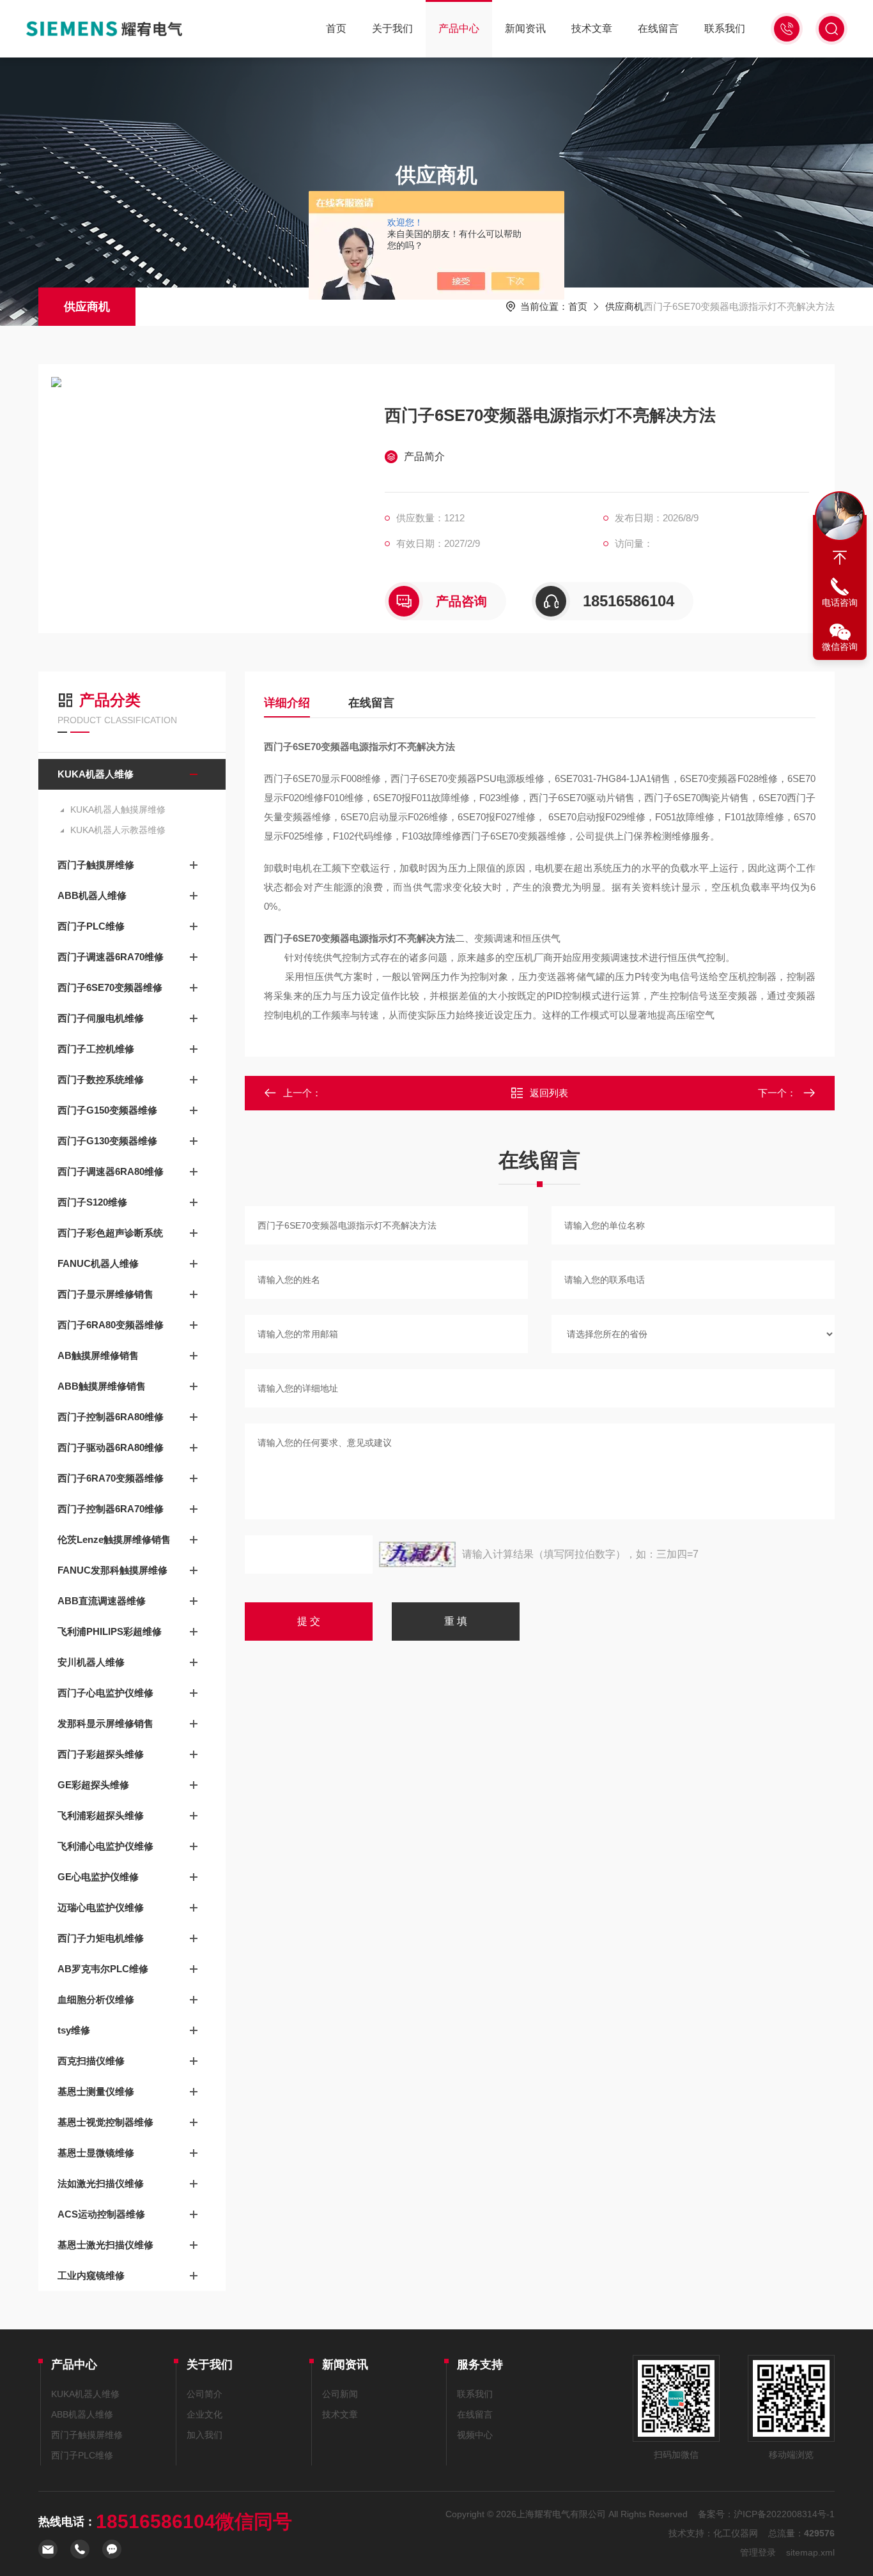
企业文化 (205, 2414)
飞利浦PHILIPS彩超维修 (110, 1631)
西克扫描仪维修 (91, 2061)
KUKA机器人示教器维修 (118, 830)
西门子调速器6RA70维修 (111, 957)
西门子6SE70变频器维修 (110, 987)
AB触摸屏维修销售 (98, 1355)
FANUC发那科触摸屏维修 (112, 1570)
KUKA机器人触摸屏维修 (118, 809)
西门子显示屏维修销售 (105, 1294)
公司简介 (205, 2394)
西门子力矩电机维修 (101, 1938)
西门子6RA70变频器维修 (111, 1478)
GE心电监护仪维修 (98, 1877)
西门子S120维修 (92, 1202)
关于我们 (392, 28)
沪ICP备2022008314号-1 (784, 2514)
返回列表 (549, 1093)
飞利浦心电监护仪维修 (105, 1846)
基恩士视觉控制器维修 (105, 2122)
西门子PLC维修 (91, 926)
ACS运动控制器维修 (101, 2214)
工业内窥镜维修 (91, 2275)
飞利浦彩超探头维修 (101, 1815)
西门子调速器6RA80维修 (111, 1171)
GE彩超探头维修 (93, 1785)
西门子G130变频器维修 (107, 1141)
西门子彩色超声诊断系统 (110, 1233)
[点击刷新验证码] (417, 1554)
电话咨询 (840, 602)
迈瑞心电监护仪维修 (101, 1907)
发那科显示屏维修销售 (105, 1723)
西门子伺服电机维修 (101, 1018)
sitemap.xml (810, 2552)
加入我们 (205, 2435)
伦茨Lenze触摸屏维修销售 (114, 1539)
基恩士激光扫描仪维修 (105, 2245)
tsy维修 (74, 2030)
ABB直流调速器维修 (102, 1601)
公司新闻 (340, 2394)
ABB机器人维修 (92, 895)
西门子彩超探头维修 (101, 1754)
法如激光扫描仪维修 (101, 2183)
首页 (336, 28)
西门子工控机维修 (96, 1049)
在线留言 (658, 28)
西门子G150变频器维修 (107, 1110)
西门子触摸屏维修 (96, 865)
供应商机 (87, 307)
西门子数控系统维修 (101, 1079)
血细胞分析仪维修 (96, 1999)
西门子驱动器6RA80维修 (111, 1447)
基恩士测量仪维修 (96, 2091)
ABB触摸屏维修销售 (102, 1386)
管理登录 (758, 2552)
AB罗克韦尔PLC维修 (103, 1969)
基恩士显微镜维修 (96, 2153)
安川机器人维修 (91, 1662)
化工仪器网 (736, 2533)
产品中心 (459, 28)
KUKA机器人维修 (96, 774)
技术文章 (592, 28)
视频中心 (475, 2435)
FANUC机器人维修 (98, 1263)
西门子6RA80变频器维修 (111, 1325)
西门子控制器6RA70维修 (111, 1509)
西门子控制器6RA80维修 (111, 1417)
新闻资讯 (525, 28)
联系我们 (725, 28)
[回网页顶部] (840, 558)
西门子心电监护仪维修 (105, 1693)
